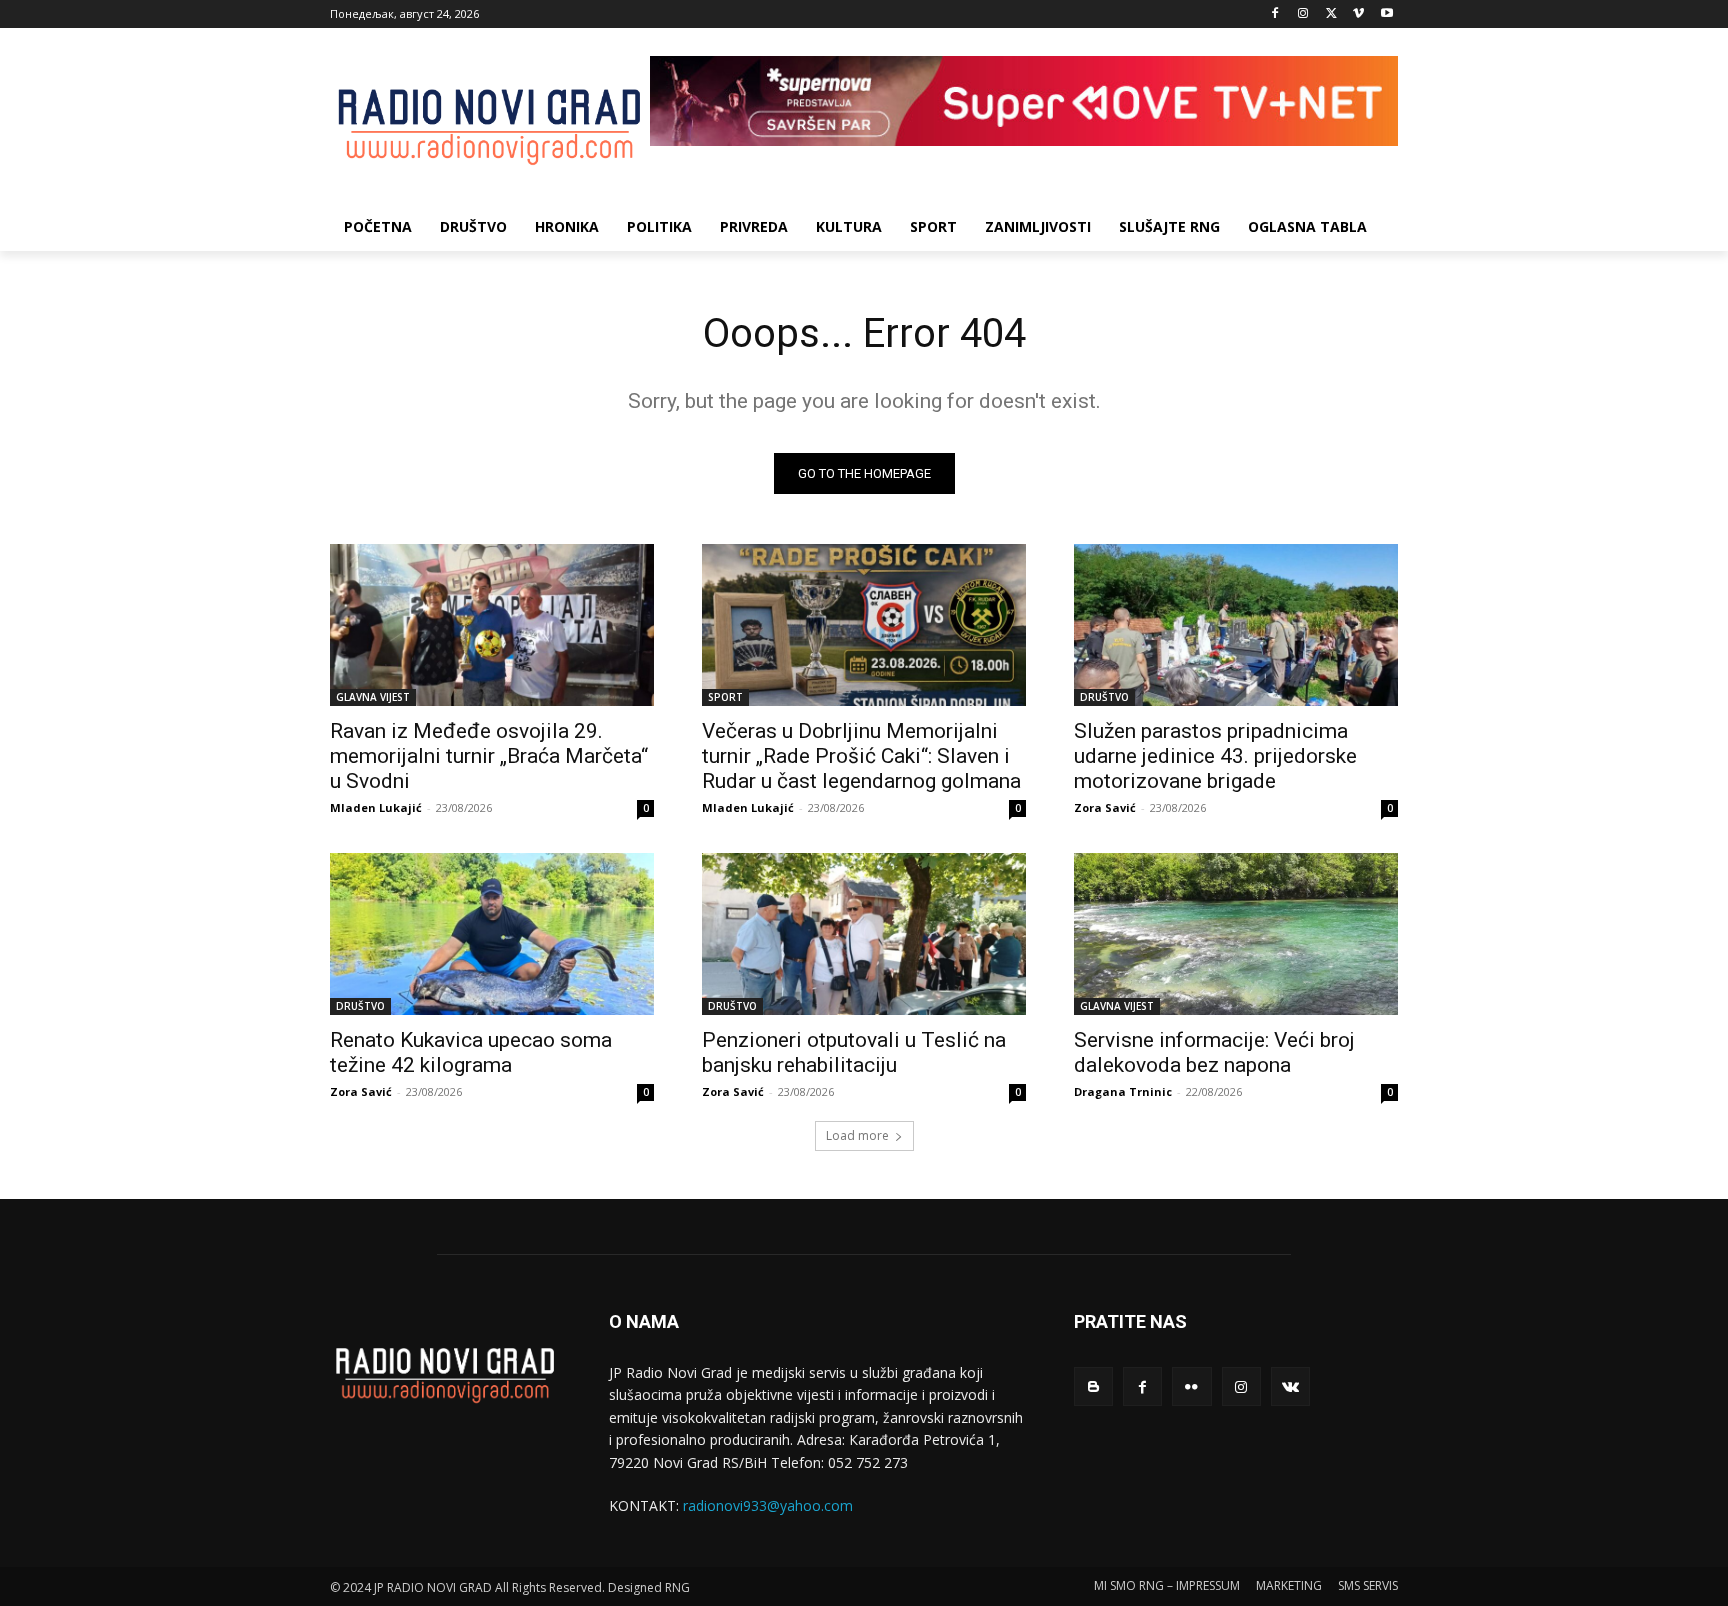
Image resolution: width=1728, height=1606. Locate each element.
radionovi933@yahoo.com (768, 1505)
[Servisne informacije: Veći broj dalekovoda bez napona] (1236, 934)
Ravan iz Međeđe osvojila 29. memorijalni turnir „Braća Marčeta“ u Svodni (489, 756)
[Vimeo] (1358, 14)
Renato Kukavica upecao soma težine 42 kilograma (471, 1052)
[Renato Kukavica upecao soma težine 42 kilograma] (492, 934)
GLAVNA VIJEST (373, 697)
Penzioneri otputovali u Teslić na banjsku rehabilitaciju (854, 1052)
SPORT (725, 697)
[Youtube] (1386, 14)
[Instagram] (1303, 14)
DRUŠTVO (1104, 697)
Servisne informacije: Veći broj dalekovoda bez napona (1214, 1052)
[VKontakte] (1290, 1386)
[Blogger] (1093, 1386)
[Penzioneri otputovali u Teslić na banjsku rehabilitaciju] (864, 934)
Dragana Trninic (1123, 1091)
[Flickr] (1191, 1386)
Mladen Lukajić (376, 807)
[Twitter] (1331, 14)
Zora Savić (1105, 807)
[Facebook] (1275, 14)
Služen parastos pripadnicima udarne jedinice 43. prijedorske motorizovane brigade (1215, 756)
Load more (857, 1135)
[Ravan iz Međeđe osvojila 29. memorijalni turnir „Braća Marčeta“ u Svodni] (492, 625)
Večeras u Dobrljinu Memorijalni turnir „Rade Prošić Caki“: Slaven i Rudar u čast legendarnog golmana (861, 756)
